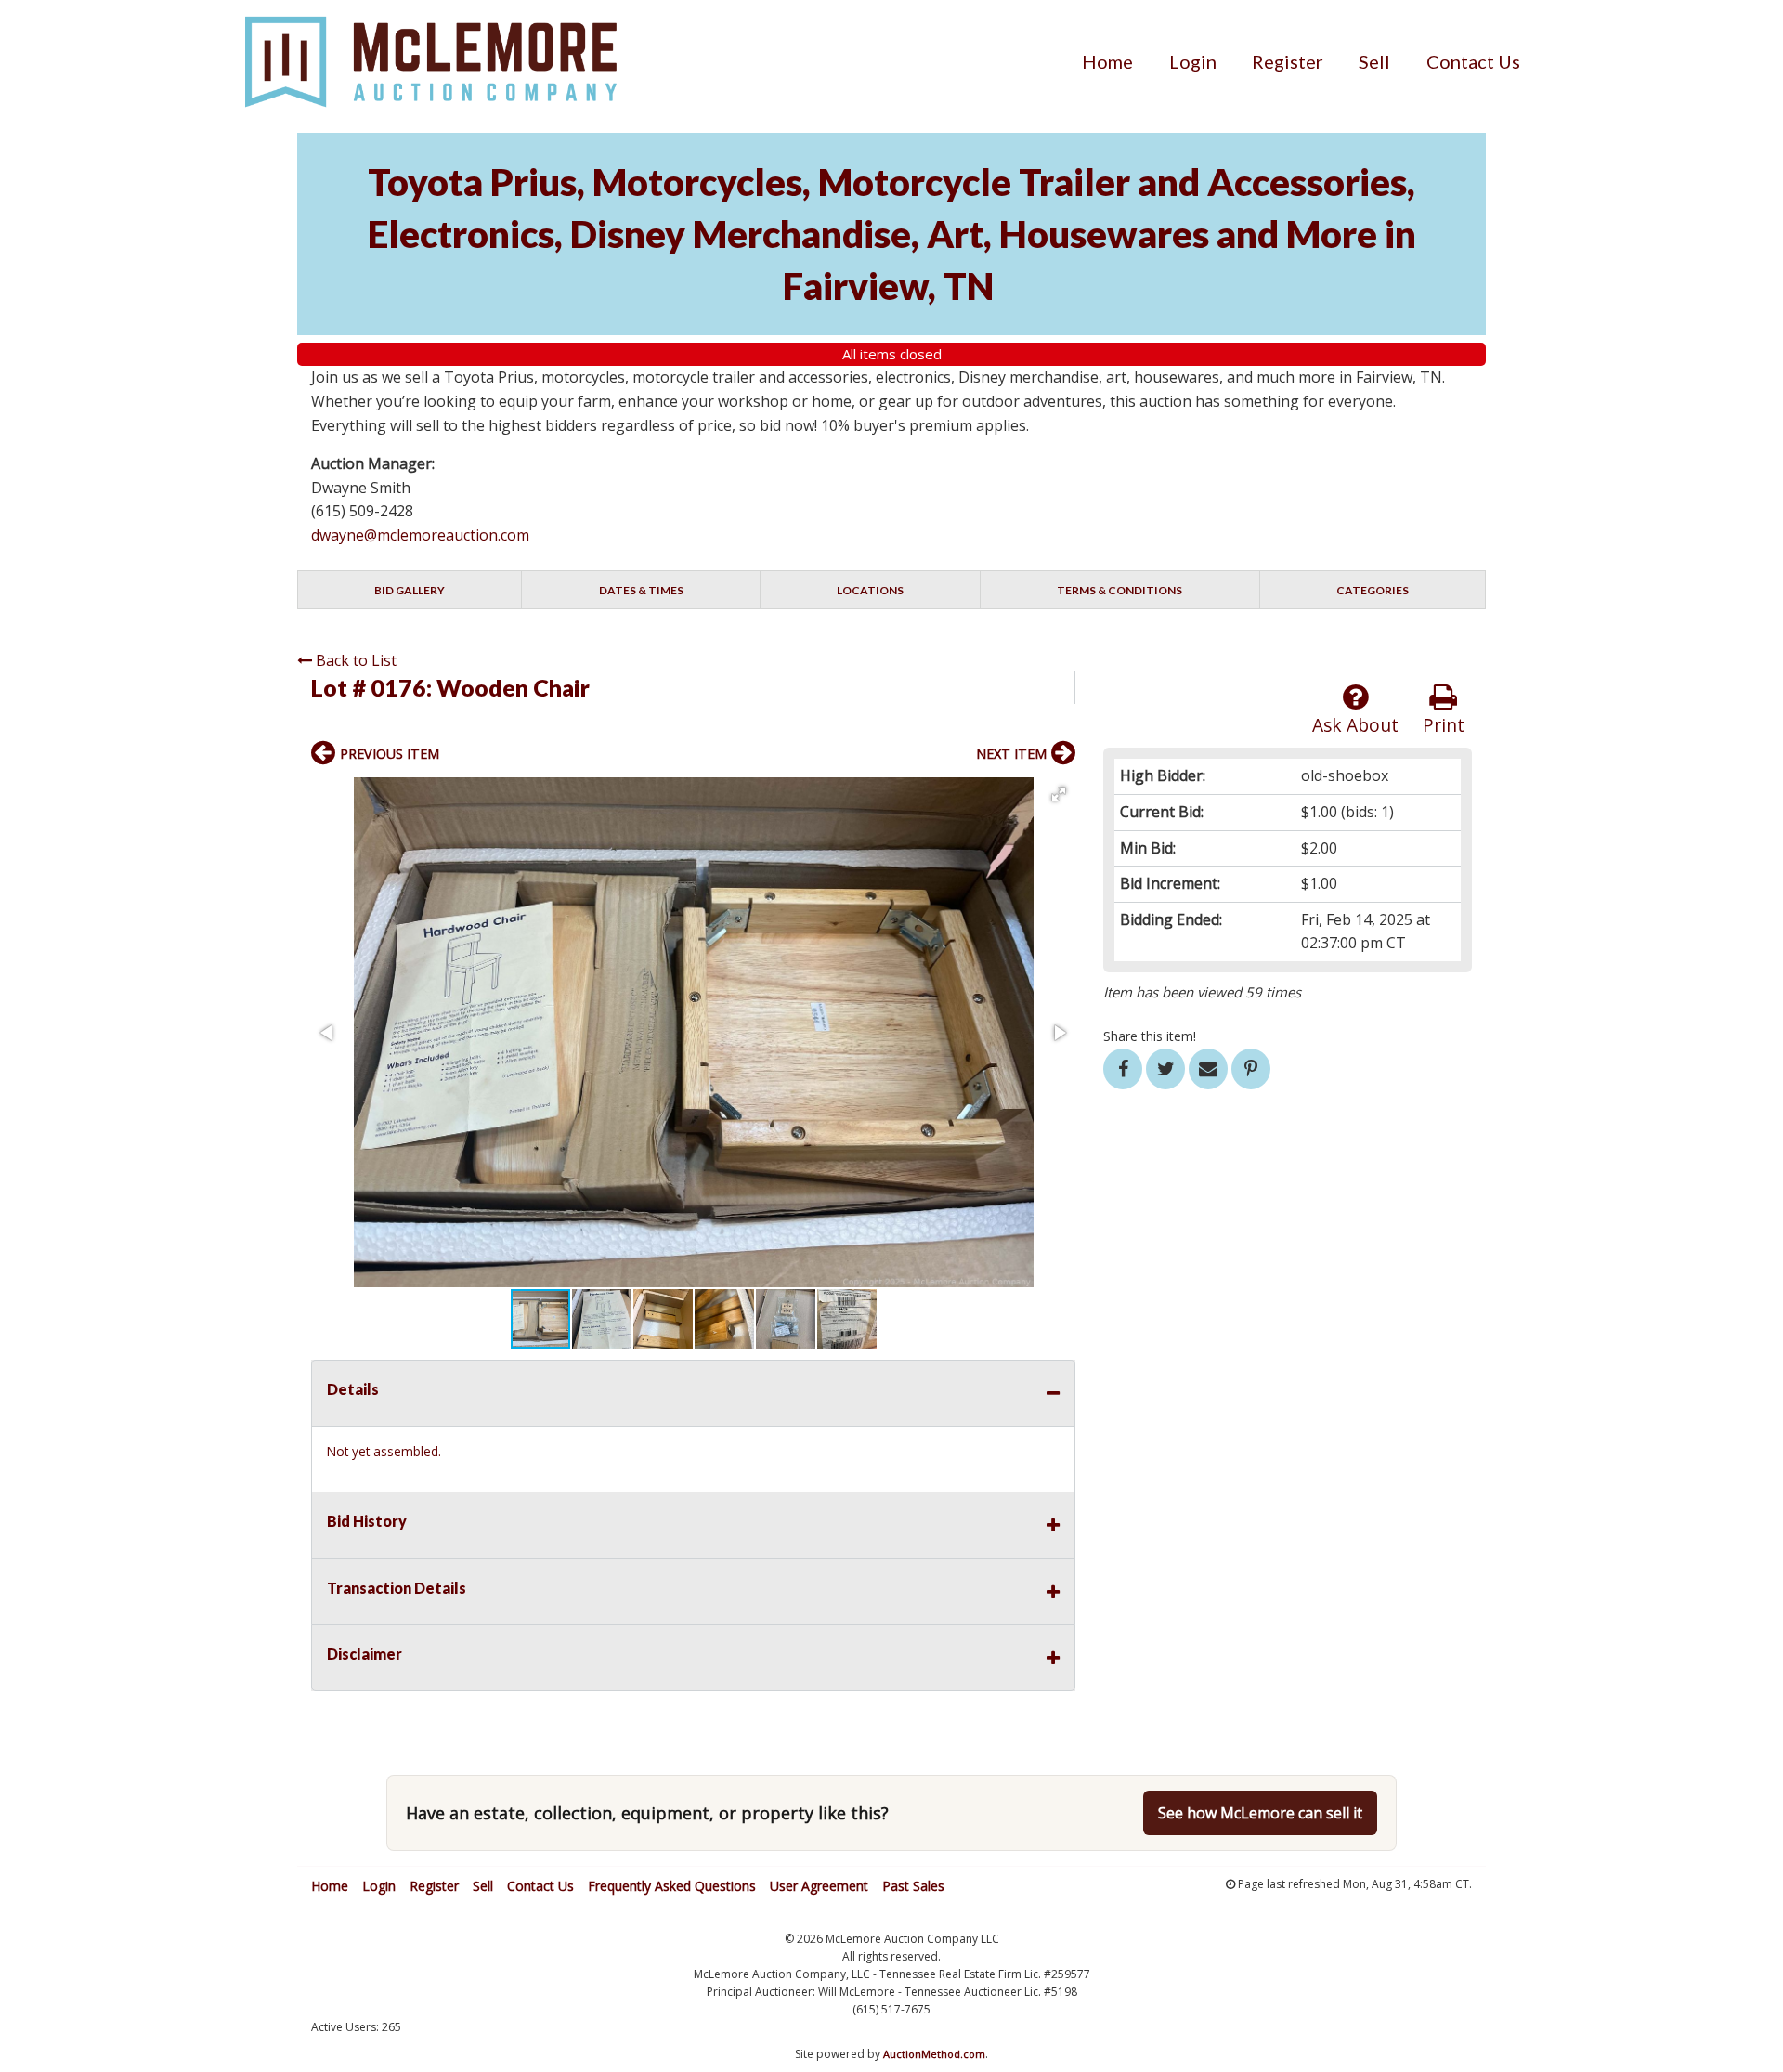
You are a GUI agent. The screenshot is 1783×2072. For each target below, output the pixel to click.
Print (1444, 725)
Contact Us (1473, 61)
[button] (1059, 794)
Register (1288, 61)
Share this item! (1150, 1036)
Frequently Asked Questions (672, 1886)
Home (1107, 61)
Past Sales (913, 1886)
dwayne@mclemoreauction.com (420, 535)
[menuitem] (1107, 61)
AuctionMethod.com (934, 2054)
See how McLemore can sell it (1260, 1813)
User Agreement (819, 1886)
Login (1193, 61)
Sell (1374, 61)
